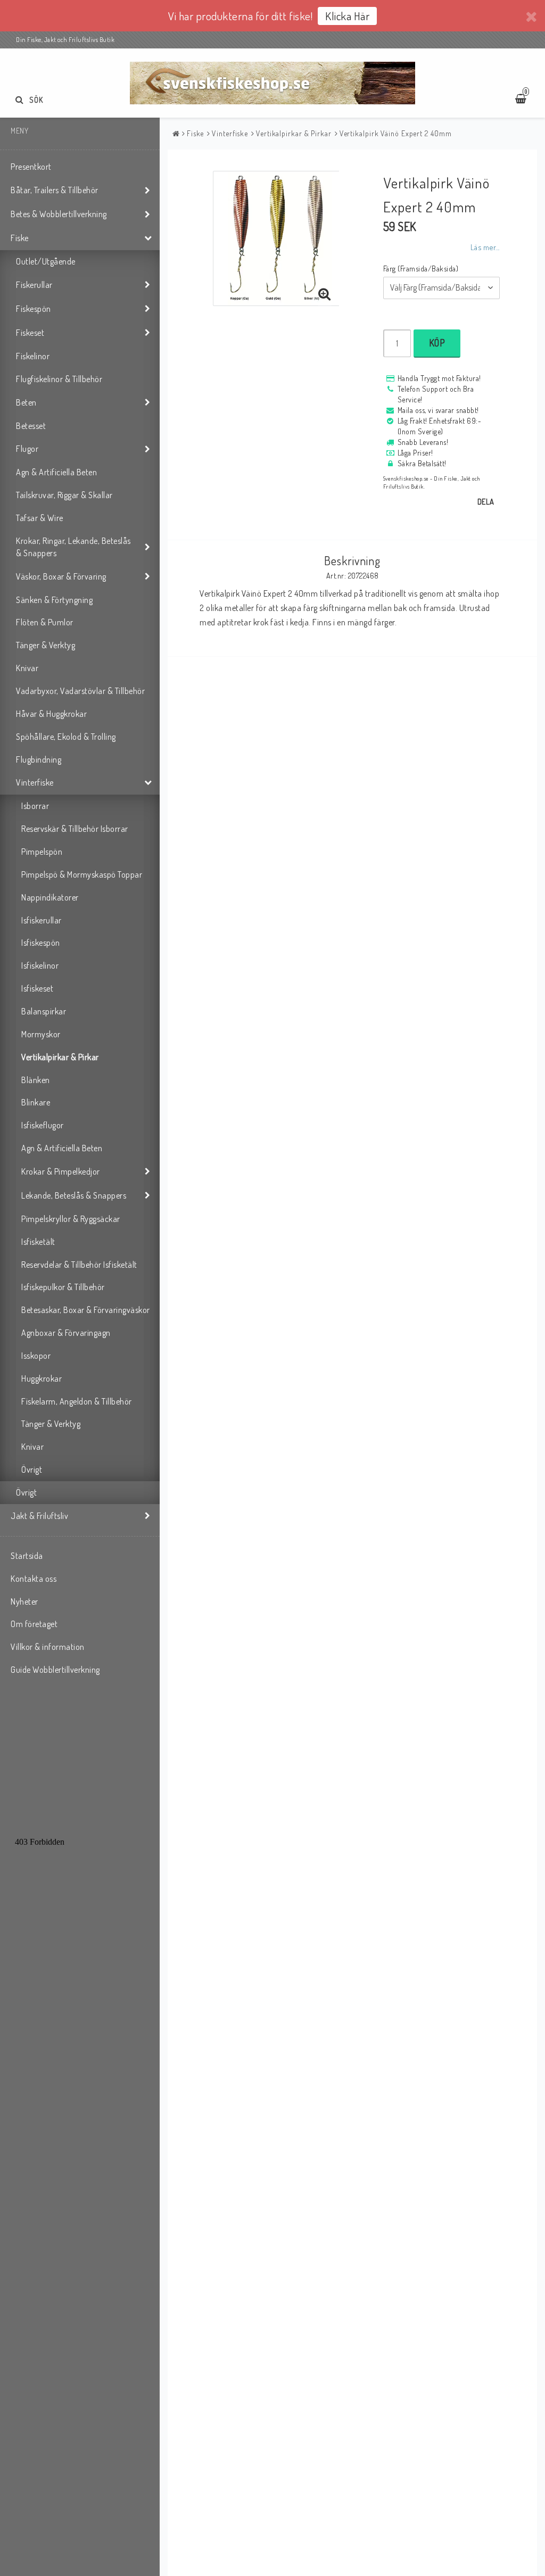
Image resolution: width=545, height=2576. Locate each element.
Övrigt (32, 1469)
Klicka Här (347, 16)
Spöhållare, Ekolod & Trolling (66, 737)
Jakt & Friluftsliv (39, 1516)
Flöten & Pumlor (45, 622)
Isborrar (35, 806)
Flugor (27, 449)
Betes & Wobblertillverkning (59, 214)
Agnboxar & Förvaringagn (66, 1333)
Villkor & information (48, 1647)
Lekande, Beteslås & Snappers (74, 1195)
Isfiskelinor (40, 965)
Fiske (20, 238)
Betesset (31, 426)
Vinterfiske (35, 782)
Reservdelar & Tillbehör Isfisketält (79, 1265)
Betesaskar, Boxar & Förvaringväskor (86, 1310)
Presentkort (31, 167)
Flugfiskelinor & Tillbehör (59, 379)
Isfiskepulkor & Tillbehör (63, 1287)
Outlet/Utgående (46, 261)
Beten (26, 402)
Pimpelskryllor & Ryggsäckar (71, 1219)
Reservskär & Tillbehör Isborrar (75, 829)
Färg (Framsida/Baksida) (421, 269)
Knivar (27, 668)
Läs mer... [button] (485, 247)
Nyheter (24, 1601)
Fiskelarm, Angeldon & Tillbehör (77, 1401)
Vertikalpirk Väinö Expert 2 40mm (396, 133)
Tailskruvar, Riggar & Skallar (64, 495)
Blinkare (36, 1102)
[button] (325, 294)
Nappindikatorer (50, 897)
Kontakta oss (34, 1579)
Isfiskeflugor (43, 1125)
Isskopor (36, 1356)
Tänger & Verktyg (46, 645)
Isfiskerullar (42, 920)
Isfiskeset (37, 988)
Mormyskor (41, 1034)
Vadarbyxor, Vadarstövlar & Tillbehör (80, 691)
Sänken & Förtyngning (54, 600)
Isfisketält (38, 1242)
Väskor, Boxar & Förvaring (61, 576)
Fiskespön (34, 309)
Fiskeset (30, 333)
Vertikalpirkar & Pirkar (60, 1057)
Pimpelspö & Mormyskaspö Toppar (82, 874)
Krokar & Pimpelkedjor (61, 1171)
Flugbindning (39, 759)
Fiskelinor (33, 356)
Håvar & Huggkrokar (51, 714)
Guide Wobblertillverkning (55, 1670)
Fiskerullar (34, 285)
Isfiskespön (41, 943)
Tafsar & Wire (40, 518)
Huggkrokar (42, 1378)
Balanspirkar (44, 1011)
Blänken (36, 1080)
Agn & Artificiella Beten (56, 472)
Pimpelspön (42, 852)
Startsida (27, 1556)
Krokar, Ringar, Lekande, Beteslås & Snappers (73, 547)
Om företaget (34, 1624)
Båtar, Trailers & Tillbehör (55, 190)
